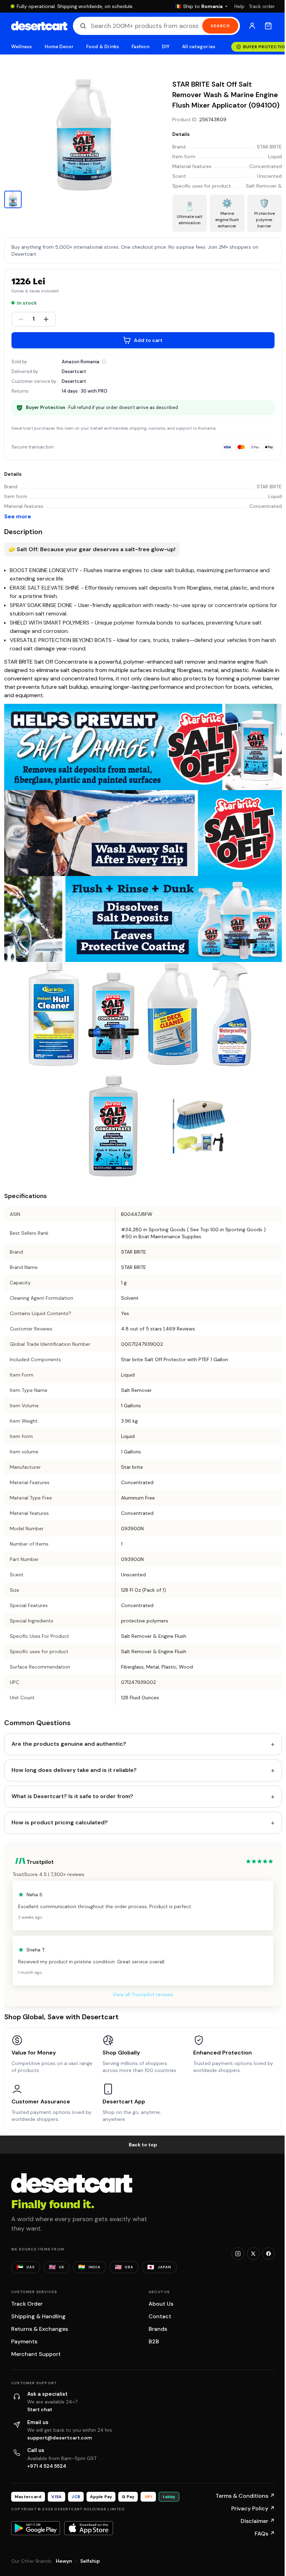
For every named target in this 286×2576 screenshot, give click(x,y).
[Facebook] (269, 2254)
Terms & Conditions (245, 2496)
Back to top (143, 2145)
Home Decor (59, 47)
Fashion (140, 47)
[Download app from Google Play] (36, 2528)
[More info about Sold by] (104, 362)
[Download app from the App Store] (89, 2528)
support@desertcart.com (60, 2438)
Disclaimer (258, 2521)
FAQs (265, 2534)
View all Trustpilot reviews (143, 1994)
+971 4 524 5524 (47, 2466)
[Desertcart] (39, 26)
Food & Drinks (103, 47)
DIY (166, 47)
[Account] (252, 26)
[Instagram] (238, 2254)
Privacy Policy (253, 2508)
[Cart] (268, 26)
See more (18, 516)
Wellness (22, 47)
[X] (253, 2254)
